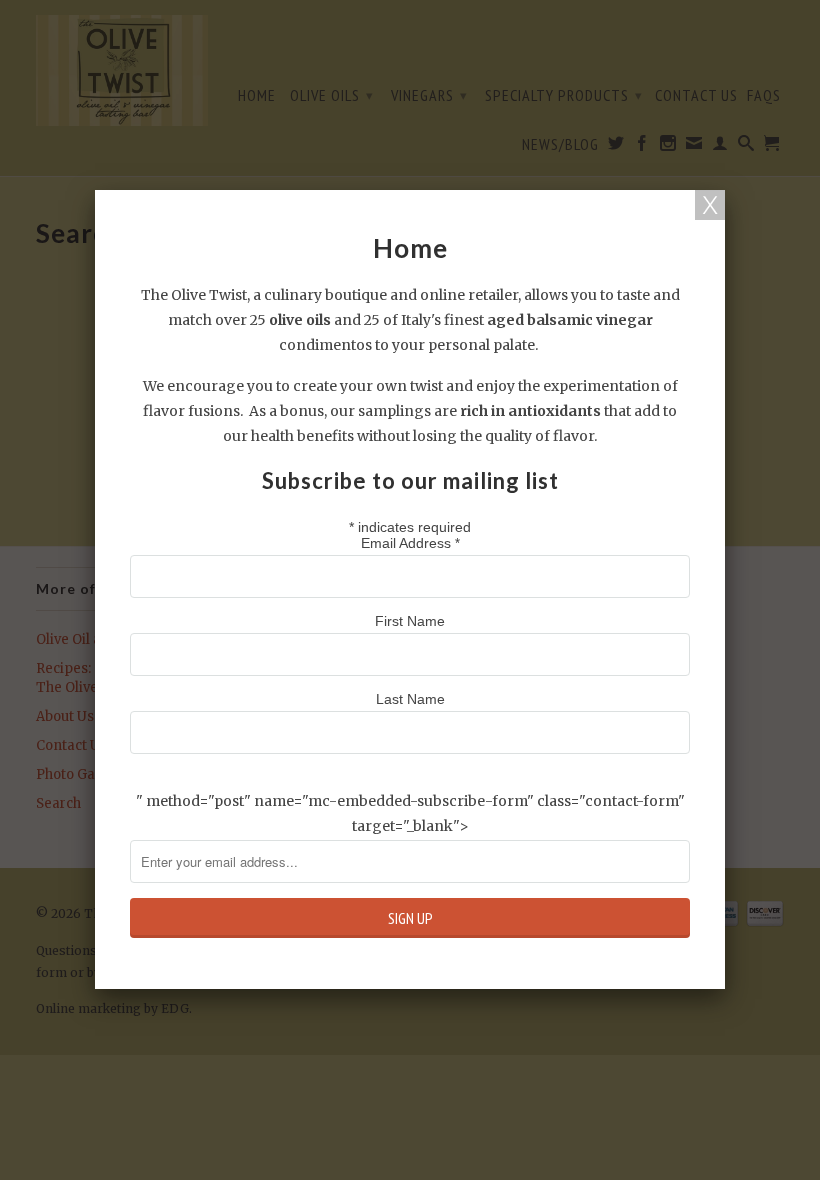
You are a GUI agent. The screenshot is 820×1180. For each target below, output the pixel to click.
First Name (410, 621)
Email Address (410, 543)
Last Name (410, 699)
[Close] (710, 205)
